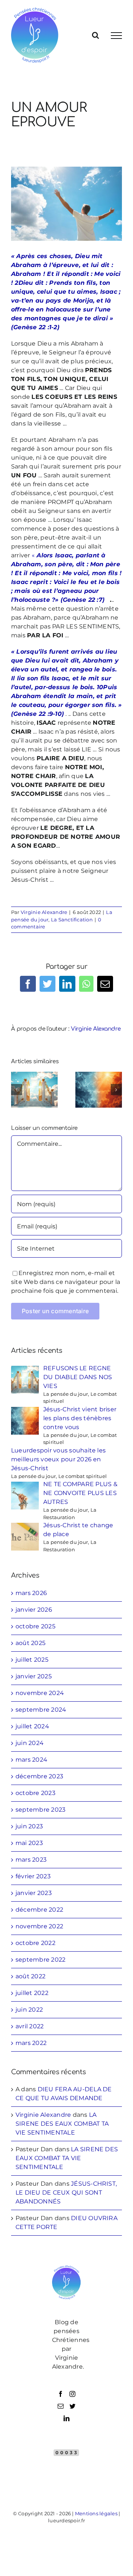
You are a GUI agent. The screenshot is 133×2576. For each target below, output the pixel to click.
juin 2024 (30, 1743)
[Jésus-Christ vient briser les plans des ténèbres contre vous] (99, 1089)
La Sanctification (72, 920)
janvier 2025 (34, 1676)
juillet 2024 (32, 1726)
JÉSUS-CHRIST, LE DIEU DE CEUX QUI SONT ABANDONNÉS (66, 2193)
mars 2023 (31, 1860)
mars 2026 (31, 1593)
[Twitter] (72, 2406)
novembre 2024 (40, 1693)
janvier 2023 (34, 1893)
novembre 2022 (39, 1926)
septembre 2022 (40, 1960)
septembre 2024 (41, 1710)
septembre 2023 (40, 1810)
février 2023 (33, 1876)
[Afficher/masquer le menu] (116, 36)
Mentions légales (96, 2513)
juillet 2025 (32, 1660)
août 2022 (30, 1976)
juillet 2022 (32, 1993)
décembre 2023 (39, 1776)
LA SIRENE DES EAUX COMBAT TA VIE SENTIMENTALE (62, 2124)
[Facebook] (61, 2394)
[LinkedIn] (66, 2418)
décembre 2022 (39, 1910)
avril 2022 (30, 2026)
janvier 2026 (34, 1610)
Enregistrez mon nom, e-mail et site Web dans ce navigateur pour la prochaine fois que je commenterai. (66, 1282)
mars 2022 (31, 2043)
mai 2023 (29, 1843)
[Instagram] (72, 2394)
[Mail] (61, 2406)
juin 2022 (29, 2010)
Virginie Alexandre (44, 912)
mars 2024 (31, 1760)
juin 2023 (29, 1826)
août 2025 (30, 1643)
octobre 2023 (35, 1793)
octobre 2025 (35, 1626)
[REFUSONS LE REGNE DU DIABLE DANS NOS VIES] (34, 1089)
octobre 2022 (35, 1943)
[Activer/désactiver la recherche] (96, 35)
